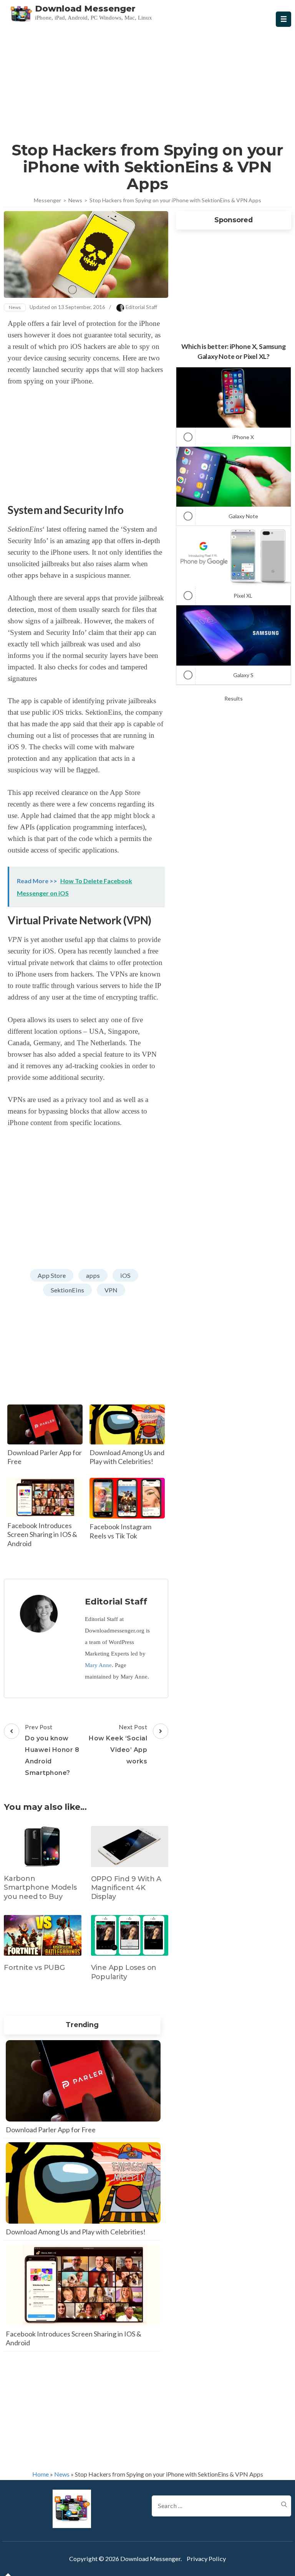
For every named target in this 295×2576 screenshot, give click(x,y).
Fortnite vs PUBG (34, 1968)
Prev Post (52, 1750)
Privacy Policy (206, 2559)
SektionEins (67, 1290)
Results (234, 698)
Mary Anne (98, 1665)
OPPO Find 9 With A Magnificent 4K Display (126, 1888)
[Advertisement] (147, 82)
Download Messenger (85, 9)
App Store (52, 1275)
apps (93, 1275)
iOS (125, 1275)
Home (41, 2474)
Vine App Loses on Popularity (124, 1972)
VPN (111, 1290)
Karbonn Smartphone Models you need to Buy (40, 1888)
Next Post (118, 1744)
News (15, 307)
